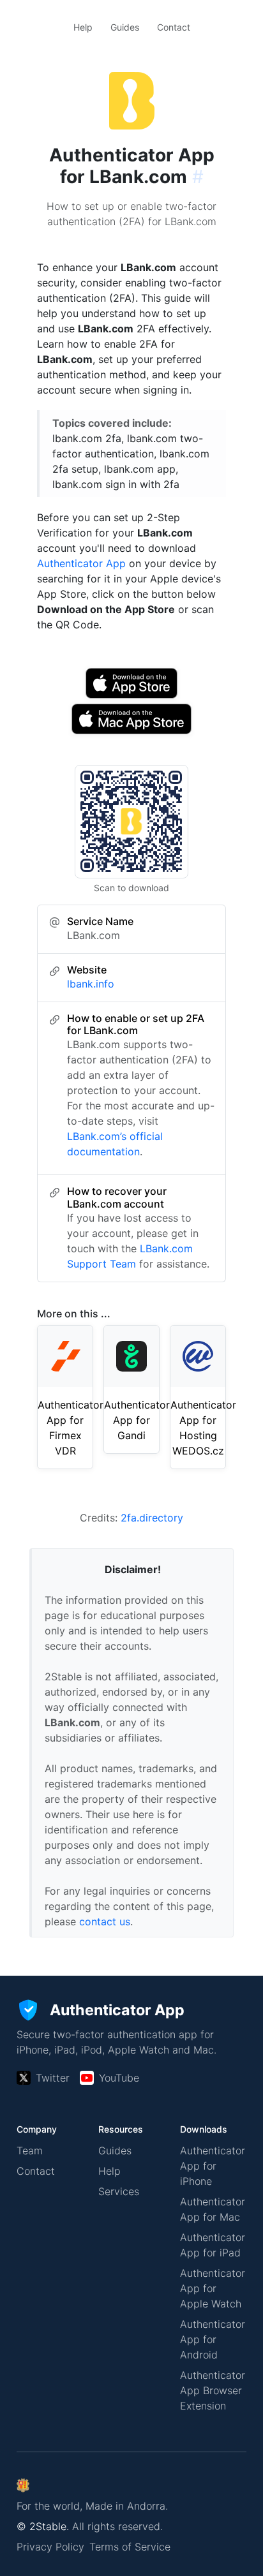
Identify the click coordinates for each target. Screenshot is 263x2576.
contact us (105, 1921)
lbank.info (91, 984)
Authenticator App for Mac (213, 2209)
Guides (125, 27)
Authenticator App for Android (213, 2339)
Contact (174, 27)
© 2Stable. (43, 2526)
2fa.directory (152, 1518)
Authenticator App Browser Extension (213, 2390)
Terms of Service (130, 2547)
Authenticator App (81, 563)
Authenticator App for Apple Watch (213, 2288)
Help (83, 27)
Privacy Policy (50, 2547)
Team (30, 2150)
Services (119, 2191)
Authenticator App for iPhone (213, 2166)
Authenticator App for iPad (213, 2245)
